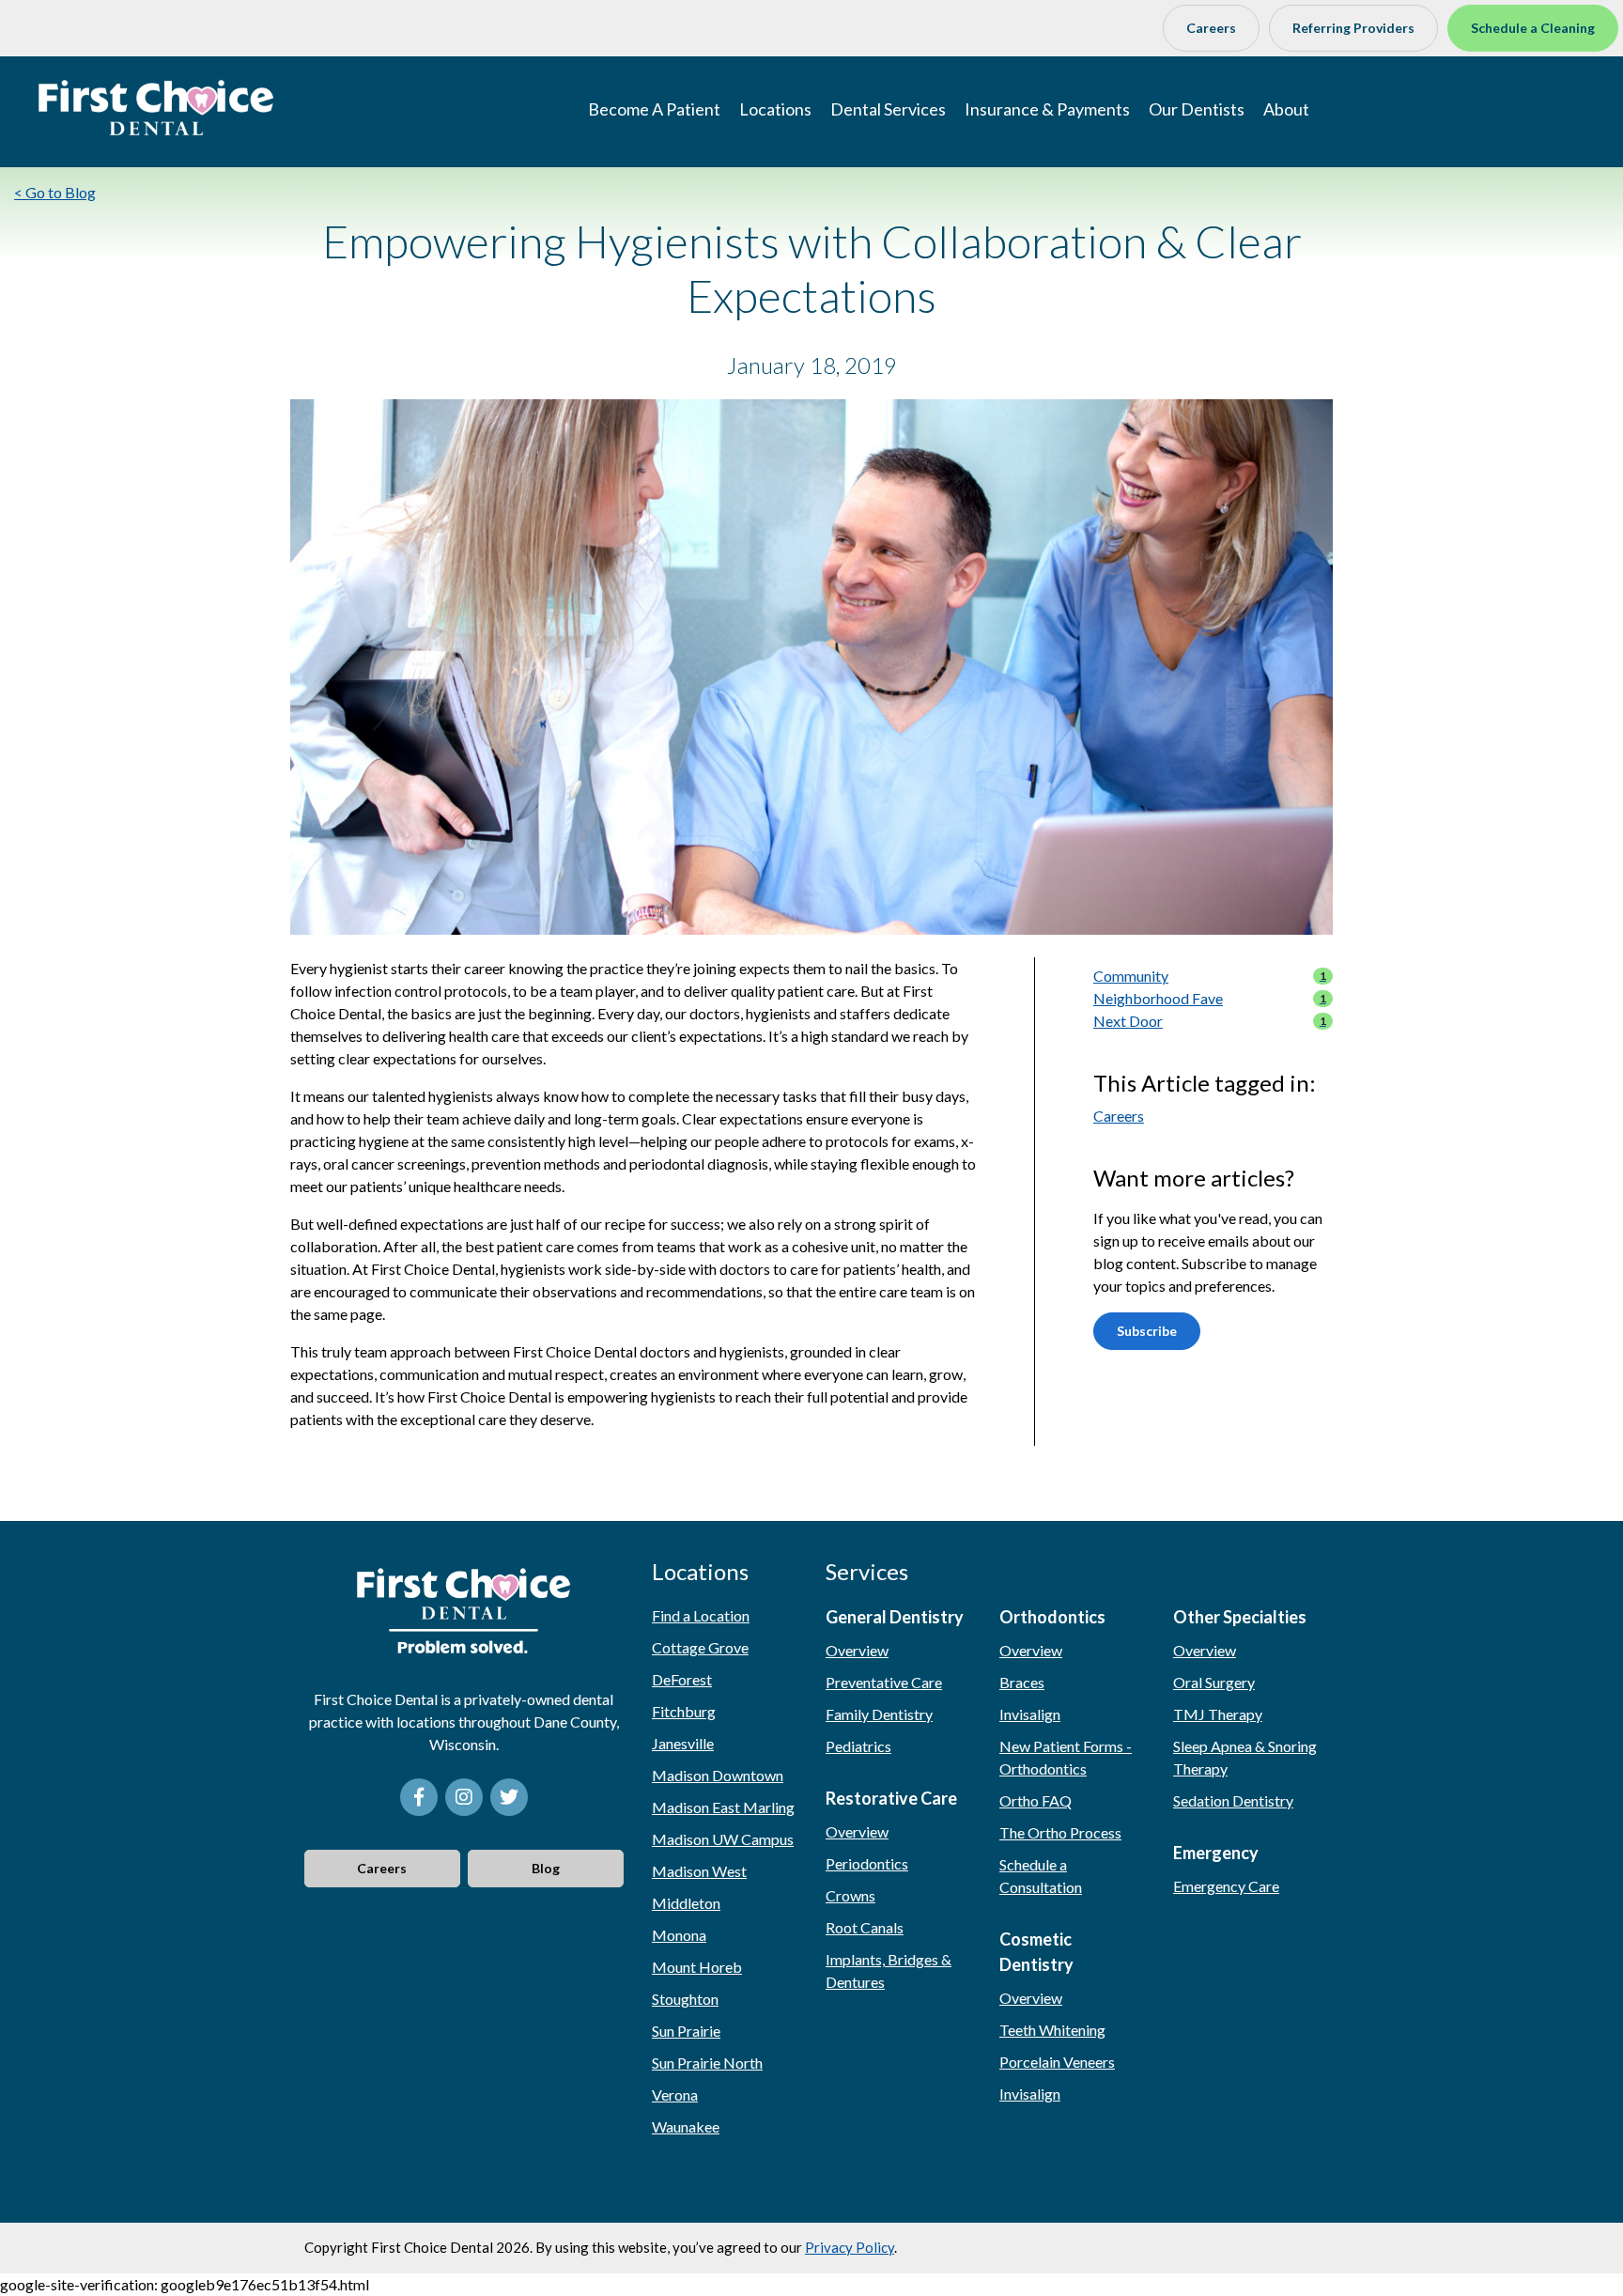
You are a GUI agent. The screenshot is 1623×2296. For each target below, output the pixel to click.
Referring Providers (1353, 28)
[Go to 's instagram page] (464, 1797)
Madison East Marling (723, 1807)
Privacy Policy (850, 2247)
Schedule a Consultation (1041, 1876)
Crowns (850, 1895)
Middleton (686, 1903)
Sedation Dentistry (1233, 1800)
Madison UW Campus (723, 1839)
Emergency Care (1226, 1886)
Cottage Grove (700, 1647)
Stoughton (685, 1999)
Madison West (699, 1871)
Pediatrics (858, 1746)
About (1286, 109)
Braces (1022, 1682)
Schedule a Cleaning (1533, 28)
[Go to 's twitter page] (509, 1797)
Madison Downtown (718, 1775)
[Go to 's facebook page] (419, 1797)
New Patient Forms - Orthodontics (1066, 1757)
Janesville (683, 1743)
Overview (857, 1650)
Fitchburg (684, 1711)
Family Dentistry (879, 1714)
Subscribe (1147, 1331)
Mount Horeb (697, 1967)
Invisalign (1030, 1714)
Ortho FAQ (1036, 1800)
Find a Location (701, 1615)
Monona (679, 1935)
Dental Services (888, 109)
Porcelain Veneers (1057, 2062)
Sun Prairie (686, 2031)
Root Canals (865, 1927)
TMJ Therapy (1218, 1714)
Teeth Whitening (1052, 2030)
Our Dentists (1197, 109)
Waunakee (686, 2126)
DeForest (682, 1679)
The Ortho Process (1060, 1832)
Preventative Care (884, 1682)
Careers (1211, 28)
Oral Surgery (1214, 1682)
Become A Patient (654, 109)
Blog (546, 1868)
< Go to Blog (55, 192)
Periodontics (867, 1863)
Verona (675, 2094)
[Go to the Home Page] (156, 108)
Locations (775, 109)
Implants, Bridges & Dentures (889, 1970)
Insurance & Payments (1047, 109)
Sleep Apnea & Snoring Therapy (1245, 1757)
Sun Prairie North (707, 2063)
